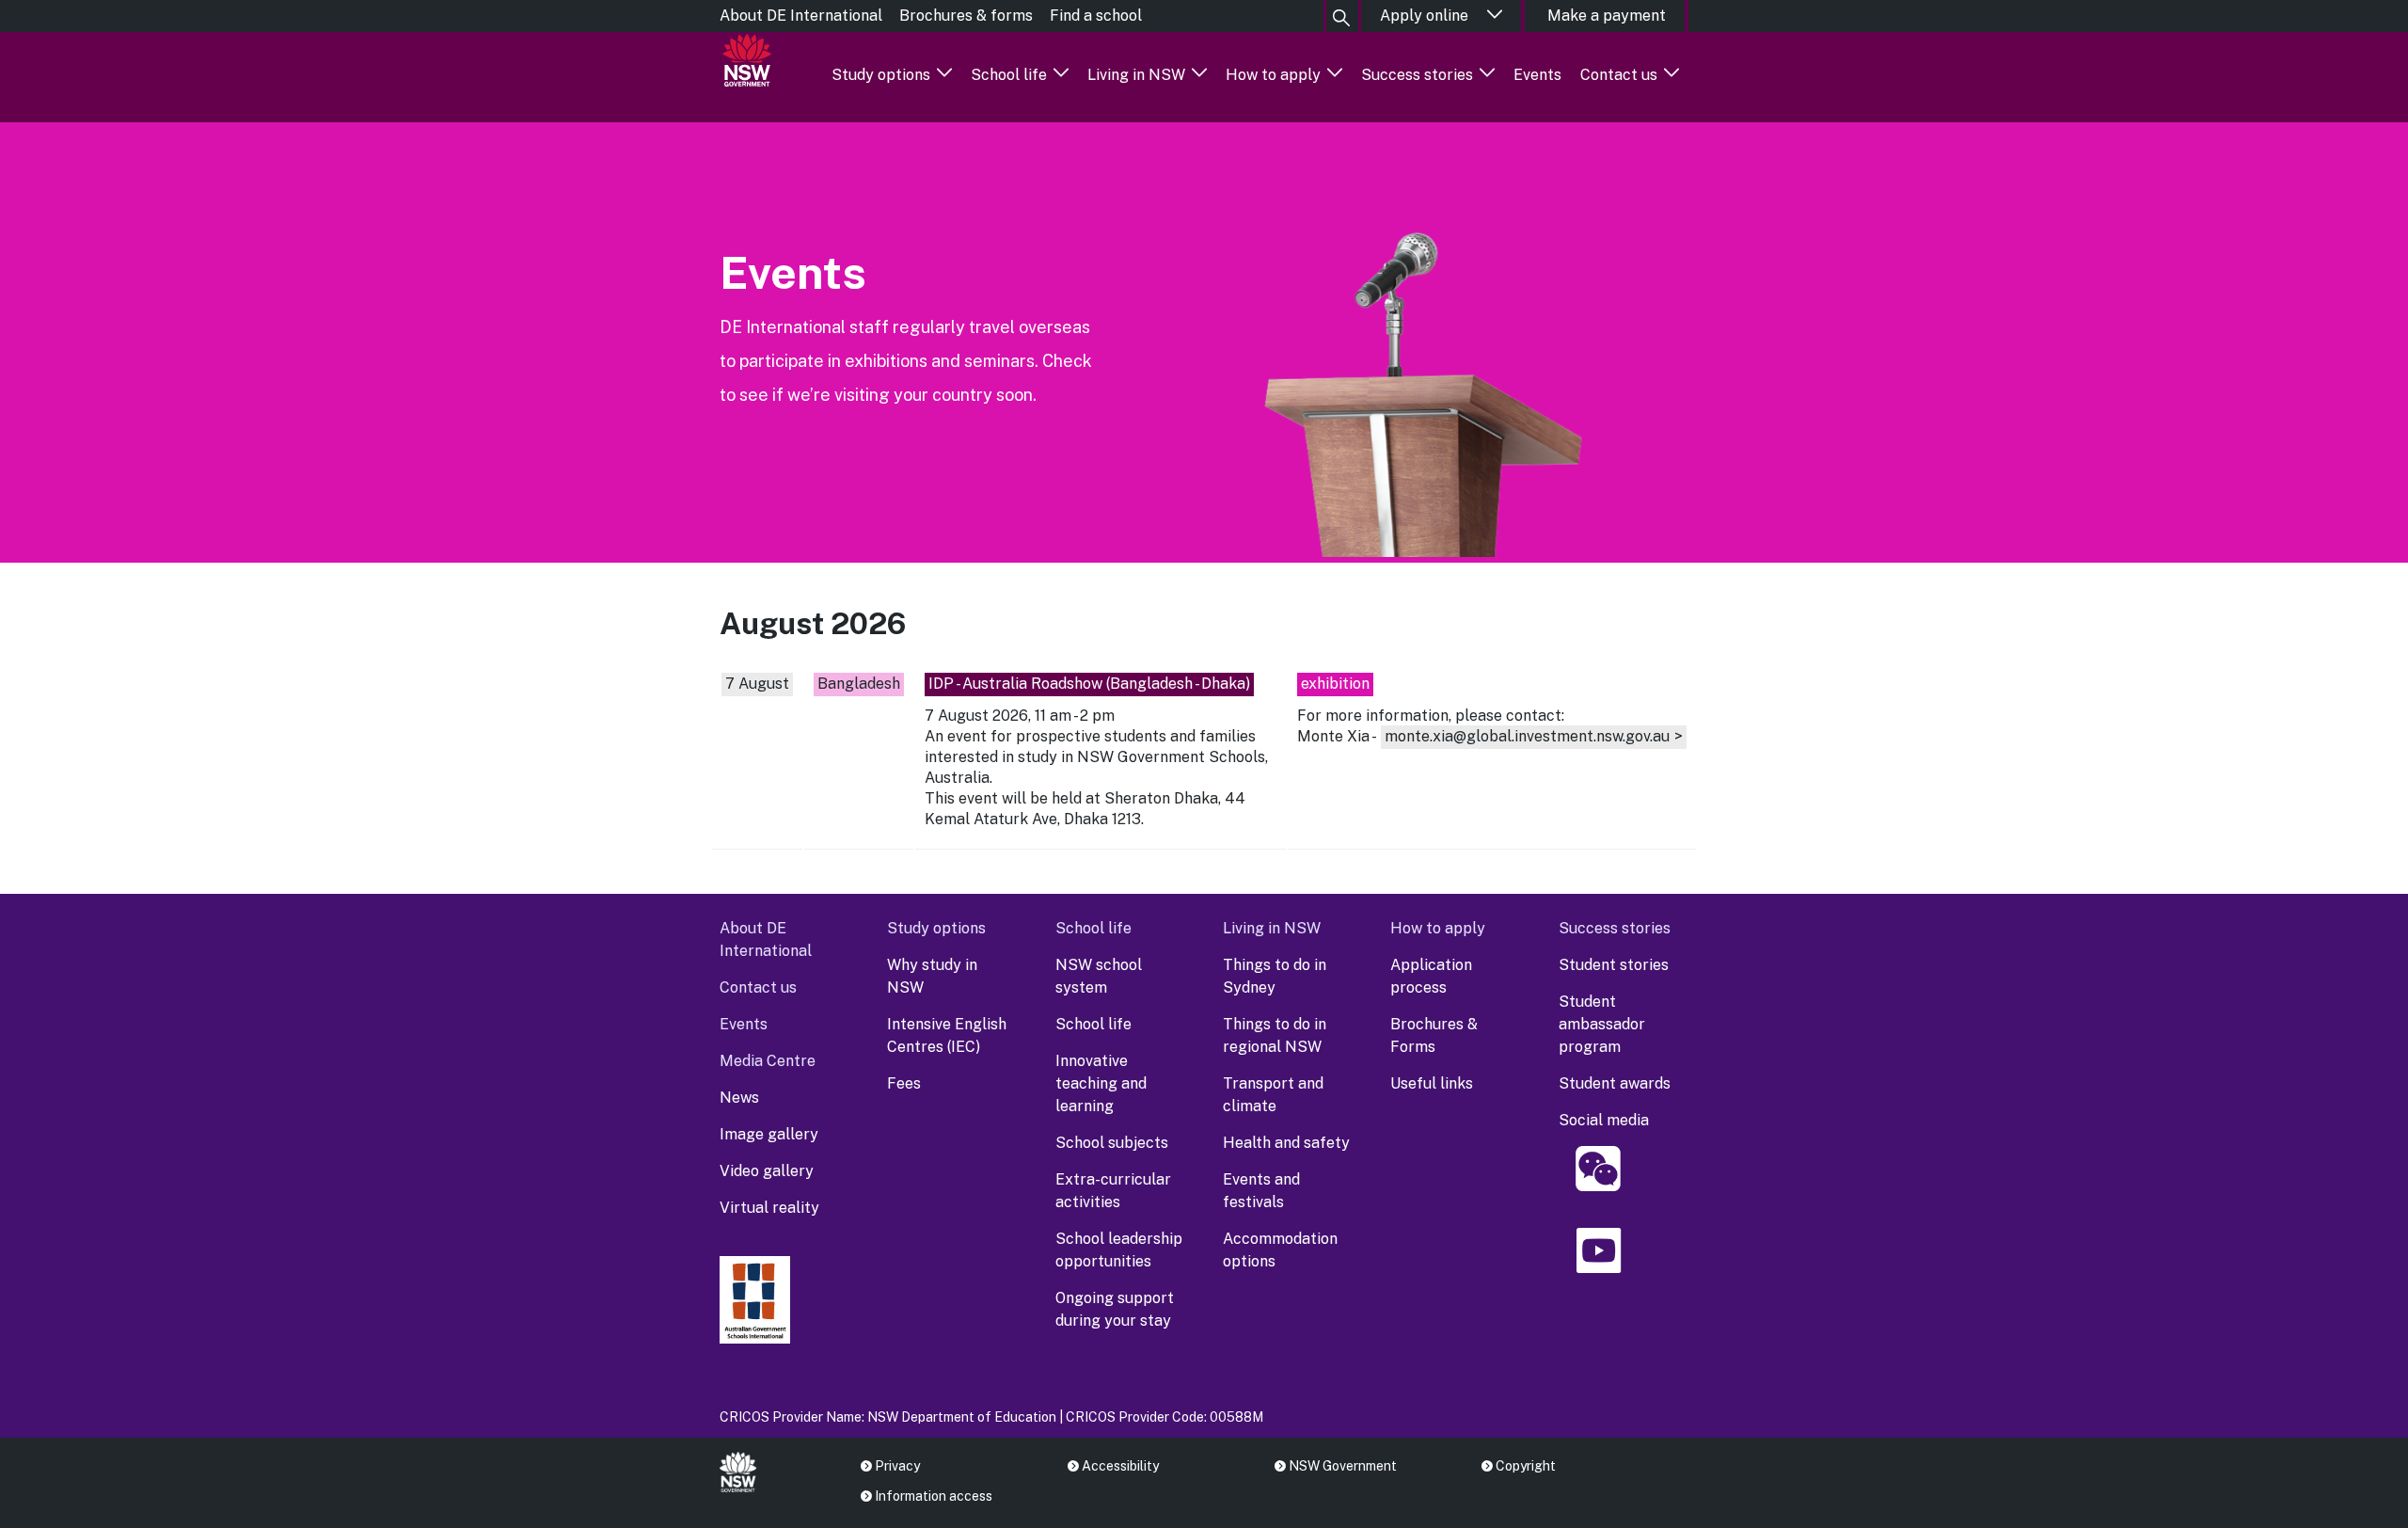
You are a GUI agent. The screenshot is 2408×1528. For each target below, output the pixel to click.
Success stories (1417, 75)
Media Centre (768, 1061)
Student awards (1615, 1083)
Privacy (897, 1466)
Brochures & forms (966, 16)
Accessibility (1120, 1466)
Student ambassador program (1602, 1024)
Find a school (1096, 16)
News (739, 1098)
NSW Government (1343, 1466)
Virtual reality (769, 1208)
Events (1537, 75)
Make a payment (1607, 16)
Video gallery (767, 1171)
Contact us (1619, 75)
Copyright (1526, 1466)
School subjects (1112, 1143)
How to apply (1273, 75)
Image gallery (769, 1134)
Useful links (1432, 1083)
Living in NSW (1136, 75)
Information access (934, 1496)
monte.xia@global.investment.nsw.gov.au (1527, 736)
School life (1009, 75)
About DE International (801, 16)
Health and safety (1286, 1143)
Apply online (1424, 16)
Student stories (1614, 965)
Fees (904, 1083)
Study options (881, 75)
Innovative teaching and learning (1101, 1083)
